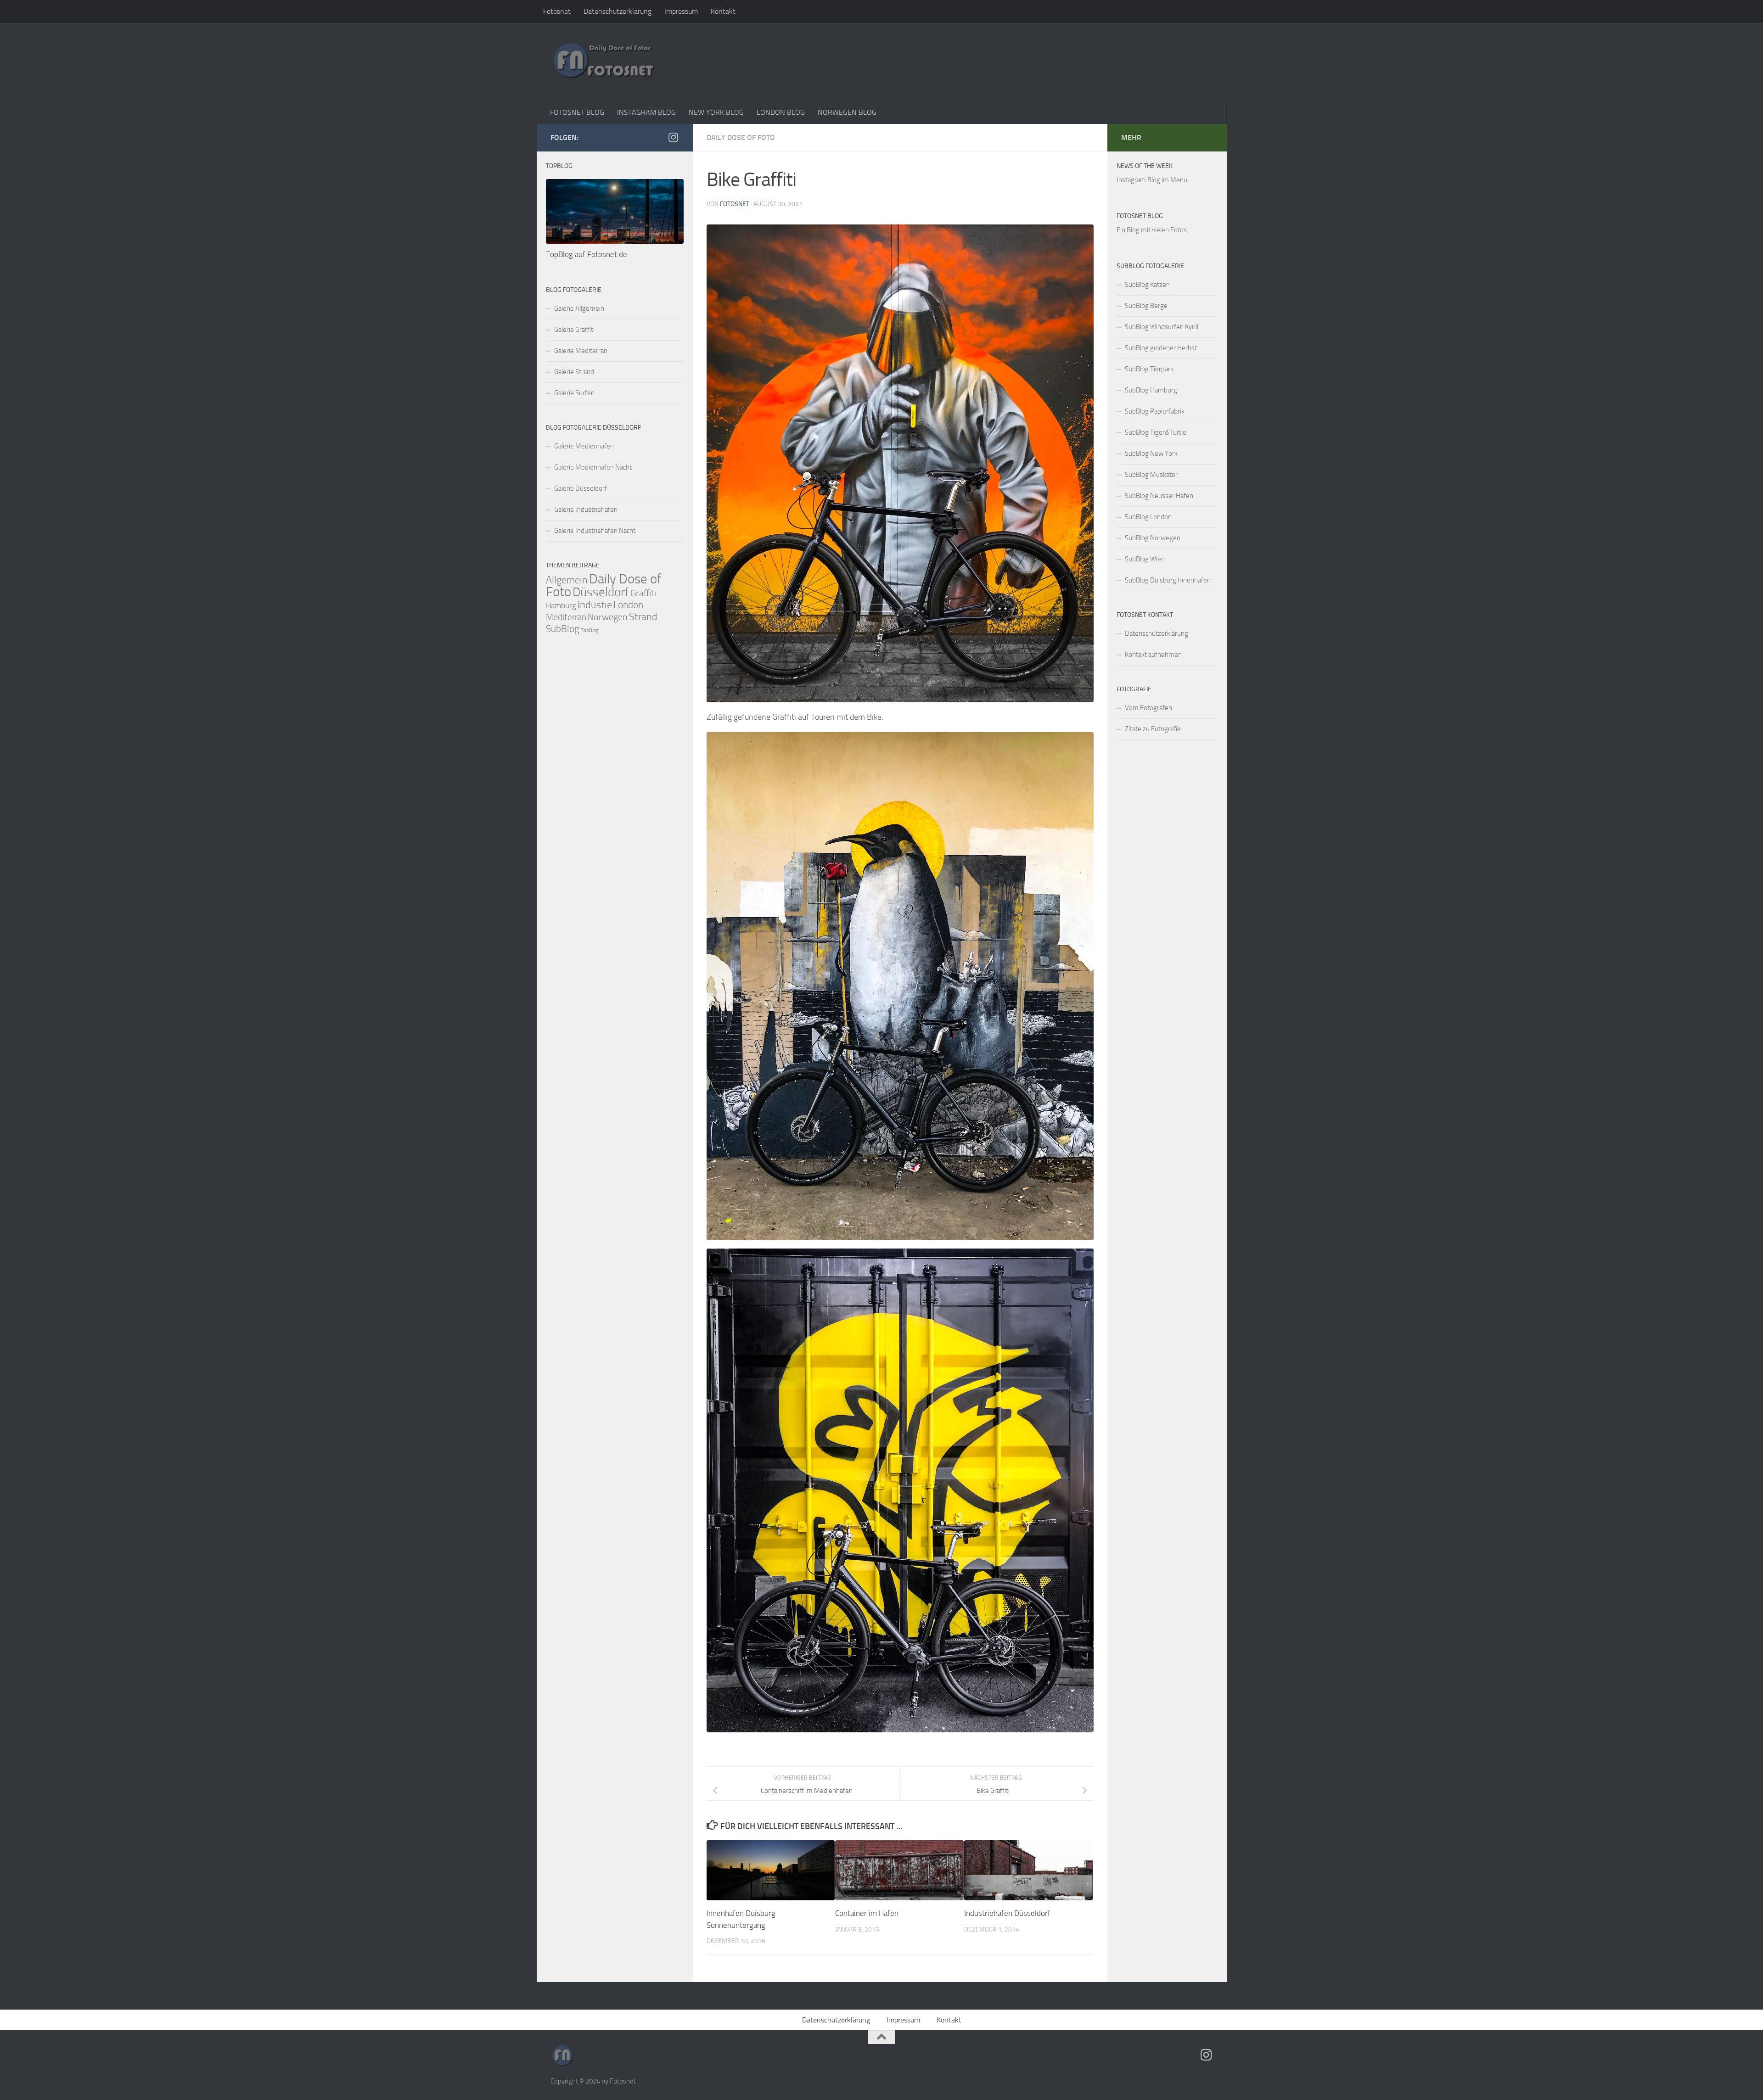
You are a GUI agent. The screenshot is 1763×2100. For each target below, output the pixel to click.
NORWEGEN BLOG (847, 112)
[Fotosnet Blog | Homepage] (603, 62)
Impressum (681, 11)
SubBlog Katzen (1147, 285)
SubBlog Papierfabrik (1155, 411)
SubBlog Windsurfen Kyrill (1162, 327)
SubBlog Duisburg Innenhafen (1168, 580)
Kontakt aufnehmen (1153, 655)
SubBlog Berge (1146, 306)
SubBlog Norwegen (1153, 538)
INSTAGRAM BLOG (646, 112)
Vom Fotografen (1148, 708)
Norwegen (608, 617)
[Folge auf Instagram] (674, 137)
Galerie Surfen (574, 393)
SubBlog (563, 629)
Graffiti (643, 593)
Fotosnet (557, 11)
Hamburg (561, 605)
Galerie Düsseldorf (581, 488)
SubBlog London (1148, 517)
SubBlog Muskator (1151, 475)
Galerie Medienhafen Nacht (593, 467)
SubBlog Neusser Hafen (1159, 496)
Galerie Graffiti (574, 330)
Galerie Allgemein (579, 308)
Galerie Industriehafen (586, 510)
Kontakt (723, 11)
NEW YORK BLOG (716, 112)
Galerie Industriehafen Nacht (595, 531)
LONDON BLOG (781, 112)
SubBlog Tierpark (1149, 369)
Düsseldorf (601, 592)
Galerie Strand (574, 372)
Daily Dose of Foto (741, 137)
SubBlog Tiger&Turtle (1156, 432)
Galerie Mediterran (581, 351)
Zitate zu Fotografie (1153, 729)
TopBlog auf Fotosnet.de (587, 254)
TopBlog (590, 630)
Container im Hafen (867, 1913)
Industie (595, 605)
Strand (643, 617)
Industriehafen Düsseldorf (1007, 1913)
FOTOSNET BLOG (577, 112)
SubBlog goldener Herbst (1161, 348)
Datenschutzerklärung (618, 11)
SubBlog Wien (1145, 559)
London (628, 605)
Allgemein (567, 580)
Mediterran (566, 617)
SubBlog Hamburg (1151, 390)
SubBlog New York (1151, 454)
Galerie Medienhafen (584, 446)
